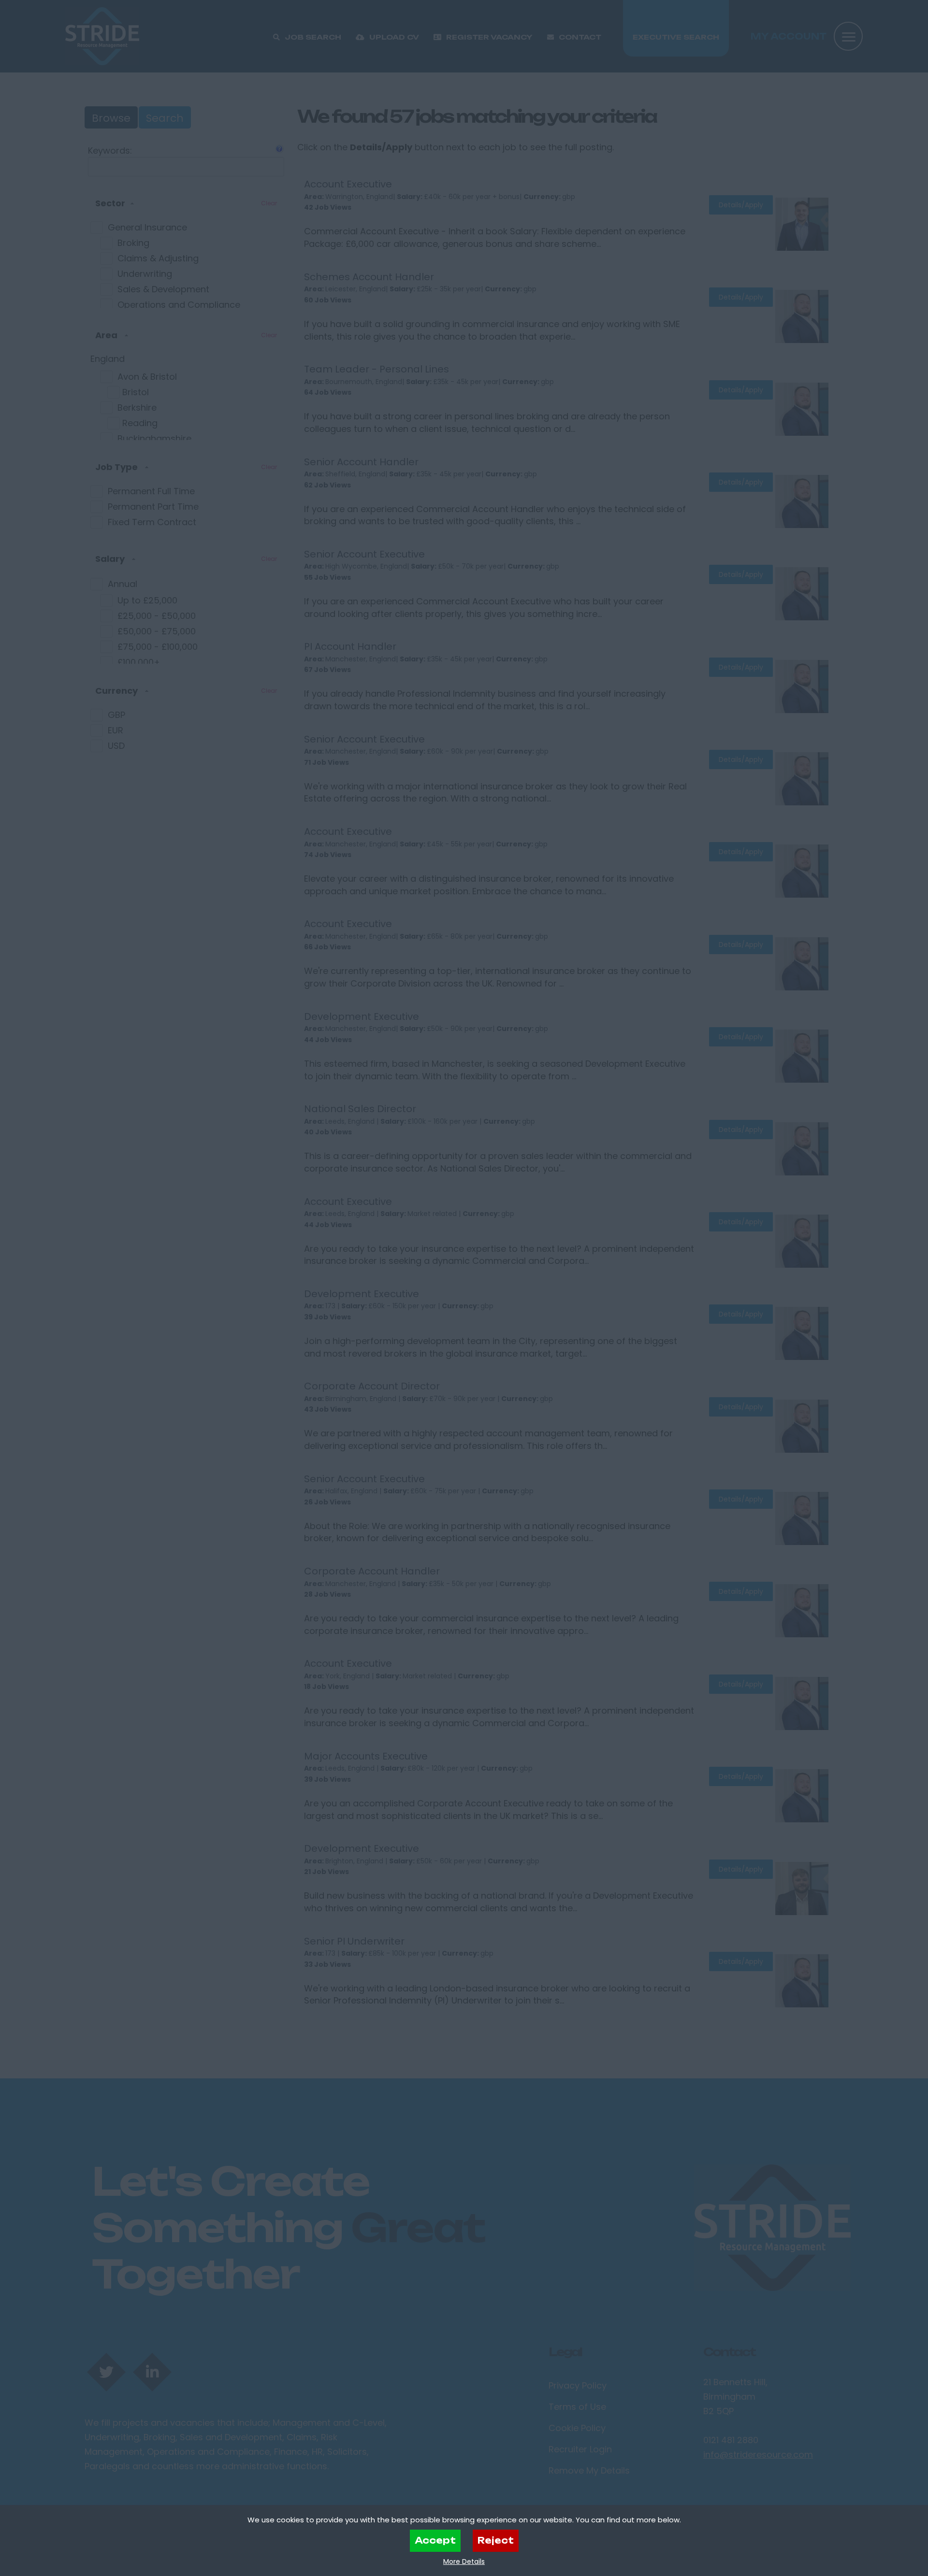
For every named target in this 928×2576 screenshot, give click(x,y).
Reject (496, 2540)
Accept (435, 2540)
